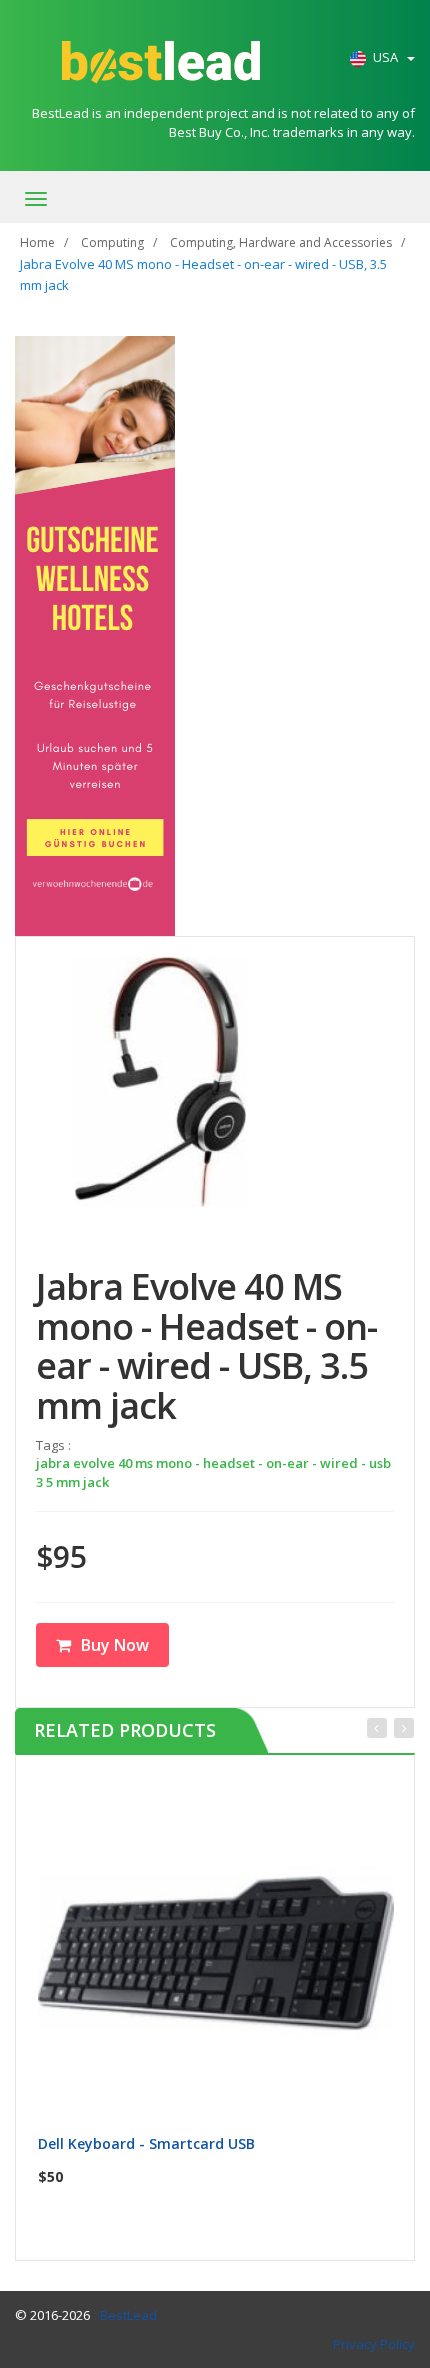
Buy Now (115, 1645)
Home (37, 242)
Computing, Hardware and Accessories (281, 242)
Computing (112, 242)
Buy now (228, 1796)
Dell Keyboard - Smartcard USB (146, 2143)
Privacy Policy (374, 2344)
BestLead (128, 2315)
